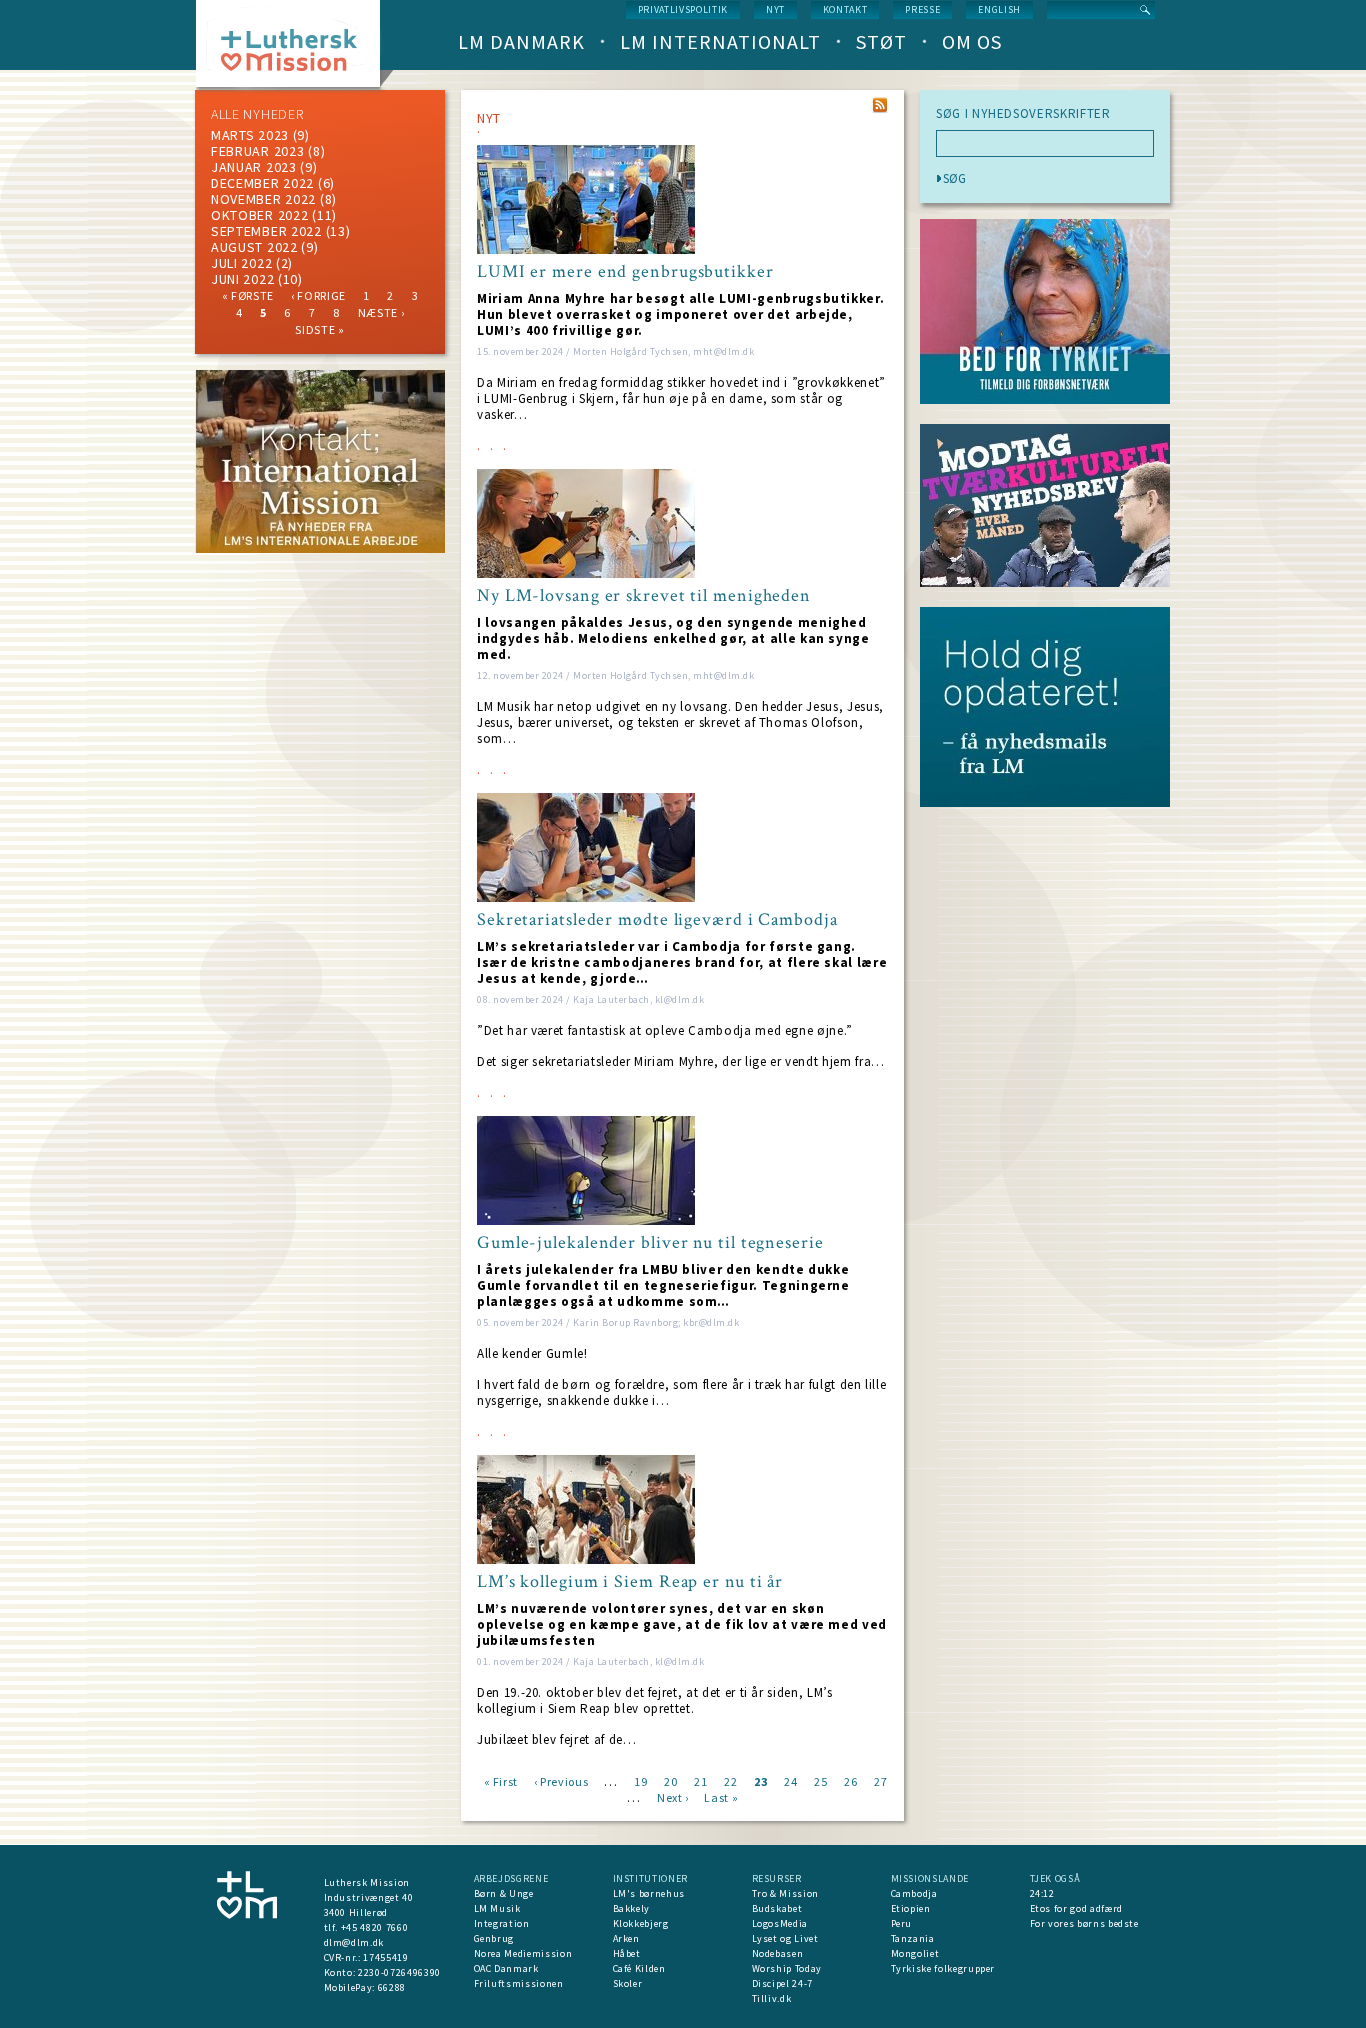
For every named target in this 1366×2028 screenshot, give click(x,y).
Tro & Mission (785, 1893)
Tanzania (913, 1938)
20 (670, 1780)
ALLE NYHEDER (257, 114)
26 (850, 1780)
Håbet (627, 1953)
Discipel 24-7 (782, 1983)
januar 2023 (254, 167)
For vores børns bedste (1084, 1923)
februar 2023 (257, 151)
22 (730, 1780)
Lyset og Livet (785, 1938)
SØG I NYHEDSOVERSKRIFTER (1023, 114)
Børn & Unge (504, 1893)
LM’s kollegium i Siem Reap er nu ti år (630, 1582)
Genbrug (494, 1938)
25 (820, 1780)
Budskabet (777, 1908)
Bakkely (632, 1908)
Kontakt (845, 9)
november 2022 (263, 199)
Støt (881, 41)
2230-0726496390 (399, 1972)
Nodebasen (778, 1953)
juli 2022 (241, 263)
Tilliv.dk (772, 1998)
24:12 (1042, 1893)
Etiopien (911, 1908)
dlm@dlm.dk (354, 1942)
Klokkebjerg (641, 1923)
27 (880, 1780)
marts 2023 (250, 135)
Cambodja (914, 1893)
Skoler (628, 1983)
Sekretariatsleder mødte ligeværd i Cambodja (657, 920)
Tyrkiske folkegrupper (943, 1968)
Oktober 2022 (259, 215)
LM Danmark (521, 41)
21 (700, 1780)
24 (790, 1780)
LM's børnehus (649, 1893)
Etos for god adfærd (1076, 1908)
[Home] (295, 49)
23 (760, 1780)
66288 (392, 1987)
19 (640, 1780)
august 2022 (254, 247)
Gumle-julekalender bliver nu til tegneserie (650, 1243)
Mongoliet (915, 1953)
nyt (775, 9)
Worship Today (787, 1968)
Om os (972, 41)
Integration (502, 1923)
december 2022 (262, 183)
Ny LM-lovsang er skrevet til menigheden (644, 596)
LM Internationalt (720, 41)
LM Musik (497, 1908)
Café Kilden (639, 1968)
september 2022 (266, 231)
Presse (922, 9)
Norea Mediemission (523, 1953)
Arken (626, 1938)
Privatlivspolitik (683, 9)
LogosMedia (780, 1923)
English (999, 9)
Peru (902, 1923)
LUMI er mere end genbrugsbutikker (625, 272)
